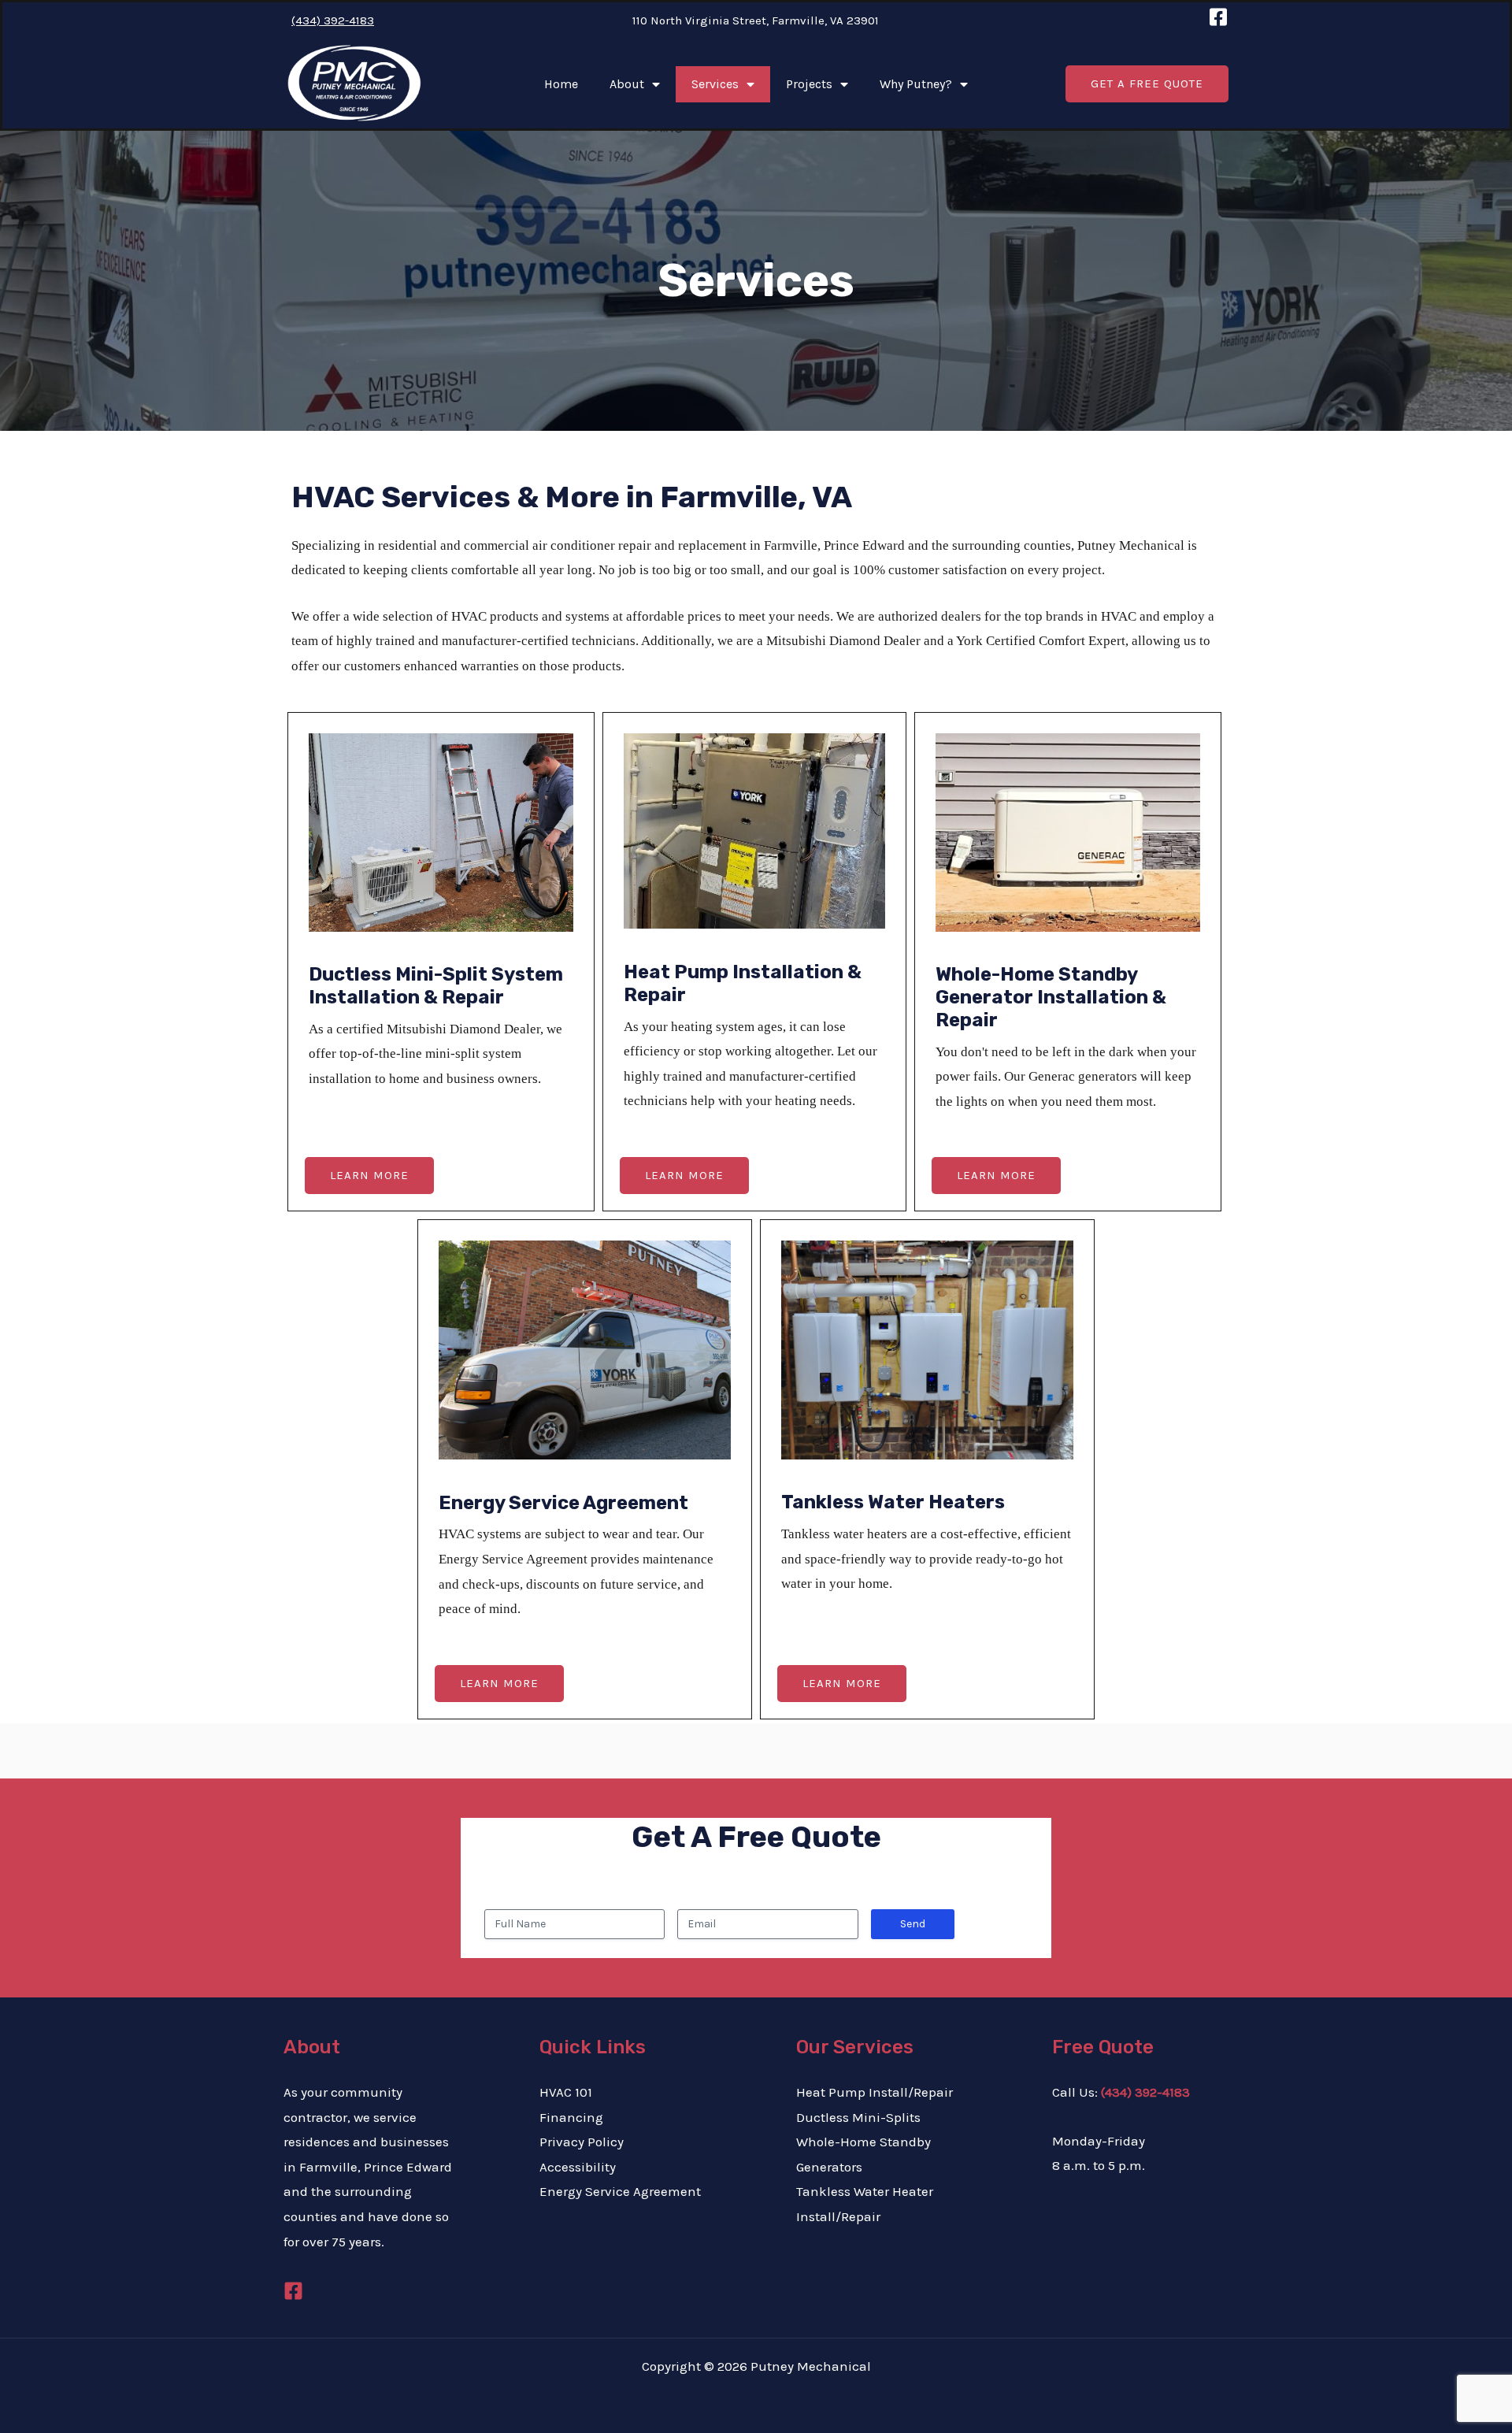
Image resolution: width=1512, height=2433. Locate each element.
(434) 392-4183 (333, 20)
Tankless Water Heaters (893, 1502)
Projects (809, 84)
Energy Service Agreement (563, 1503)
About (627, 84)
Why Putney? (916, 84)
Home (561, 84)
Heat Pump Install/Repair (875, 2092)
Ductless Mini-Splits (858, 2117)
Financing (571, 2117)
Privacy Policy (582, 2142)
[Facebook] (293, 2291)
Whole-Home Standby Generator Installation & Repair (1051, 997)
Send (913, 1924)
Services (715, 84)
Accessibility (578, 2167)
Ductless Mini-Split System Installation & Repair (436, 986)
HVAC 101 (566, 2092)
